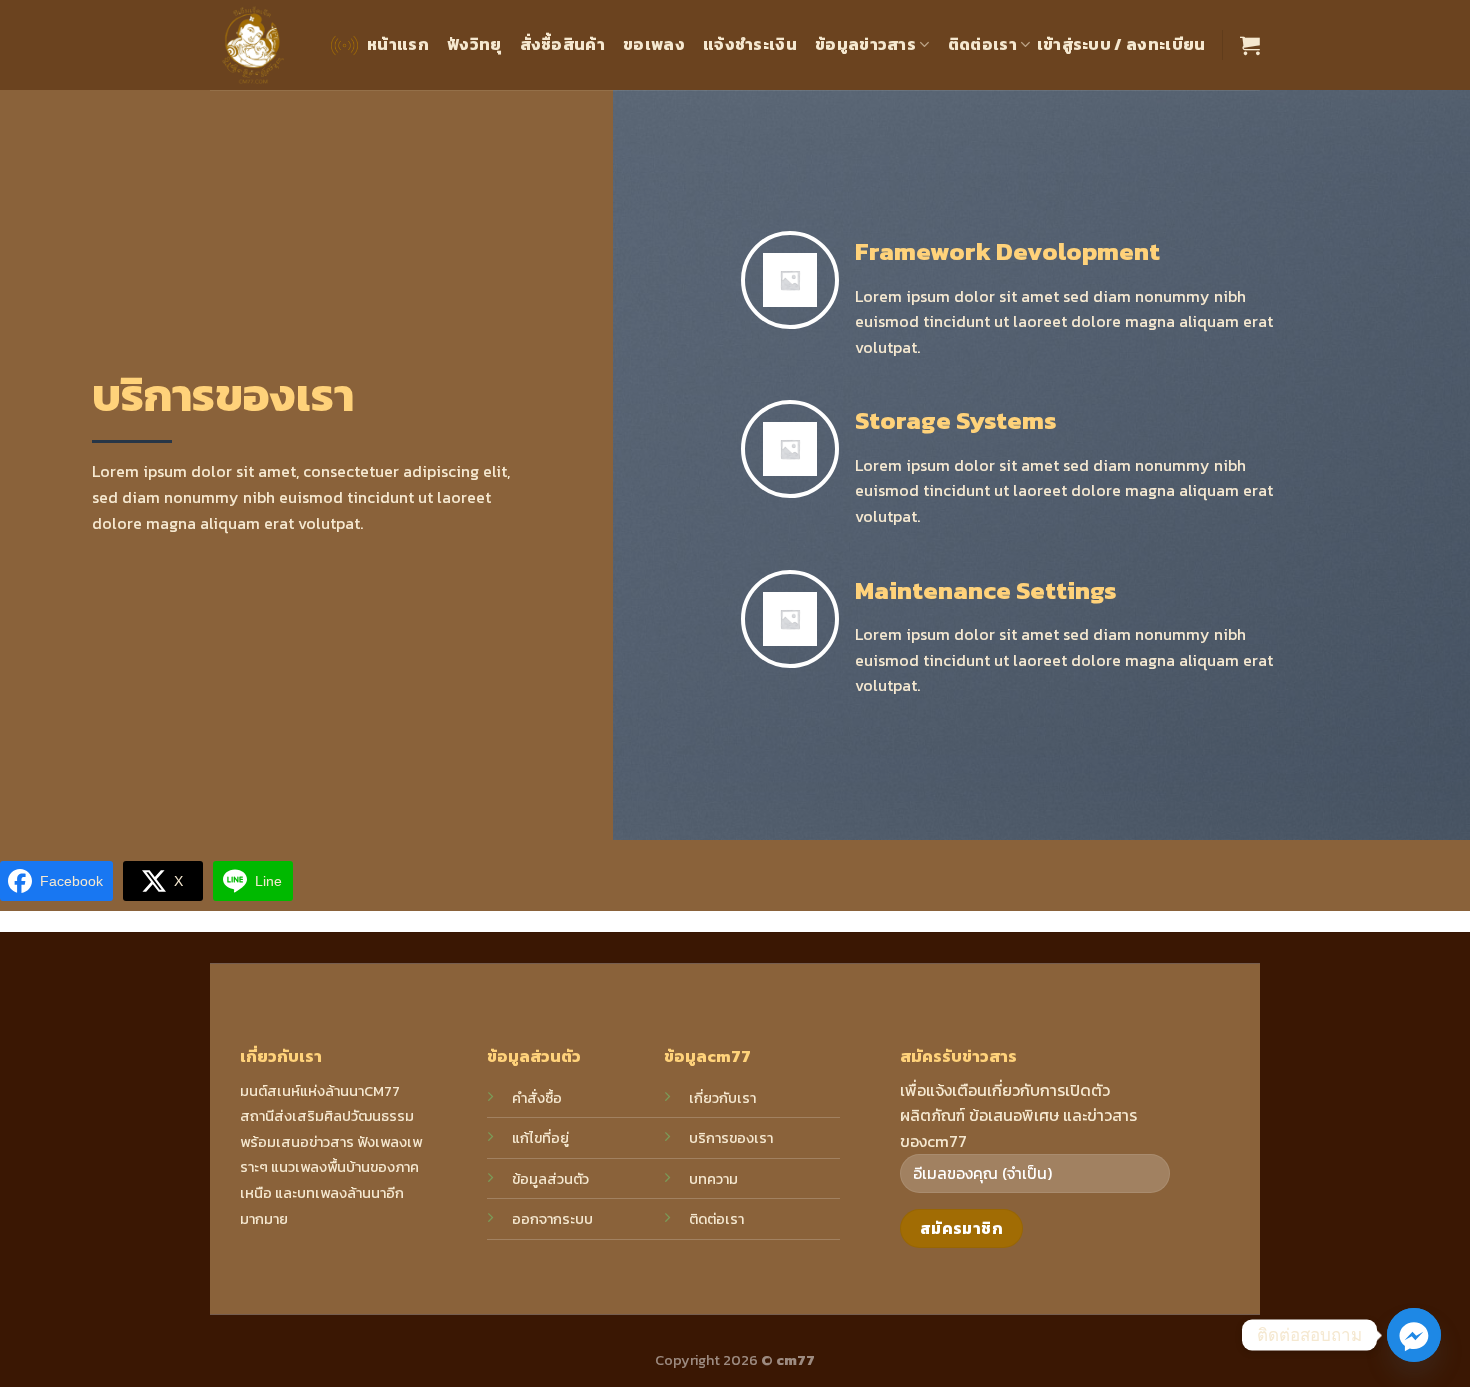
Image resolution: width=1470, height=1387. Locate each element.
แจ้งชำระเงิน (750, 44)
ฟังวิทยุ (474, 44)
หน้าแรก (398, 44)
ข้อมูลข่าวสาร (865, 44)
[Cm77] (253, 45)
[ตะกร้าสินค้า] (1250, 45)
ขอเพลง (654, 44)
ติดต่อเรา (982, 44)
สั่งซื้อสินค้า (563, 44)
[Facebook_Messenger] (1414, 1335)
